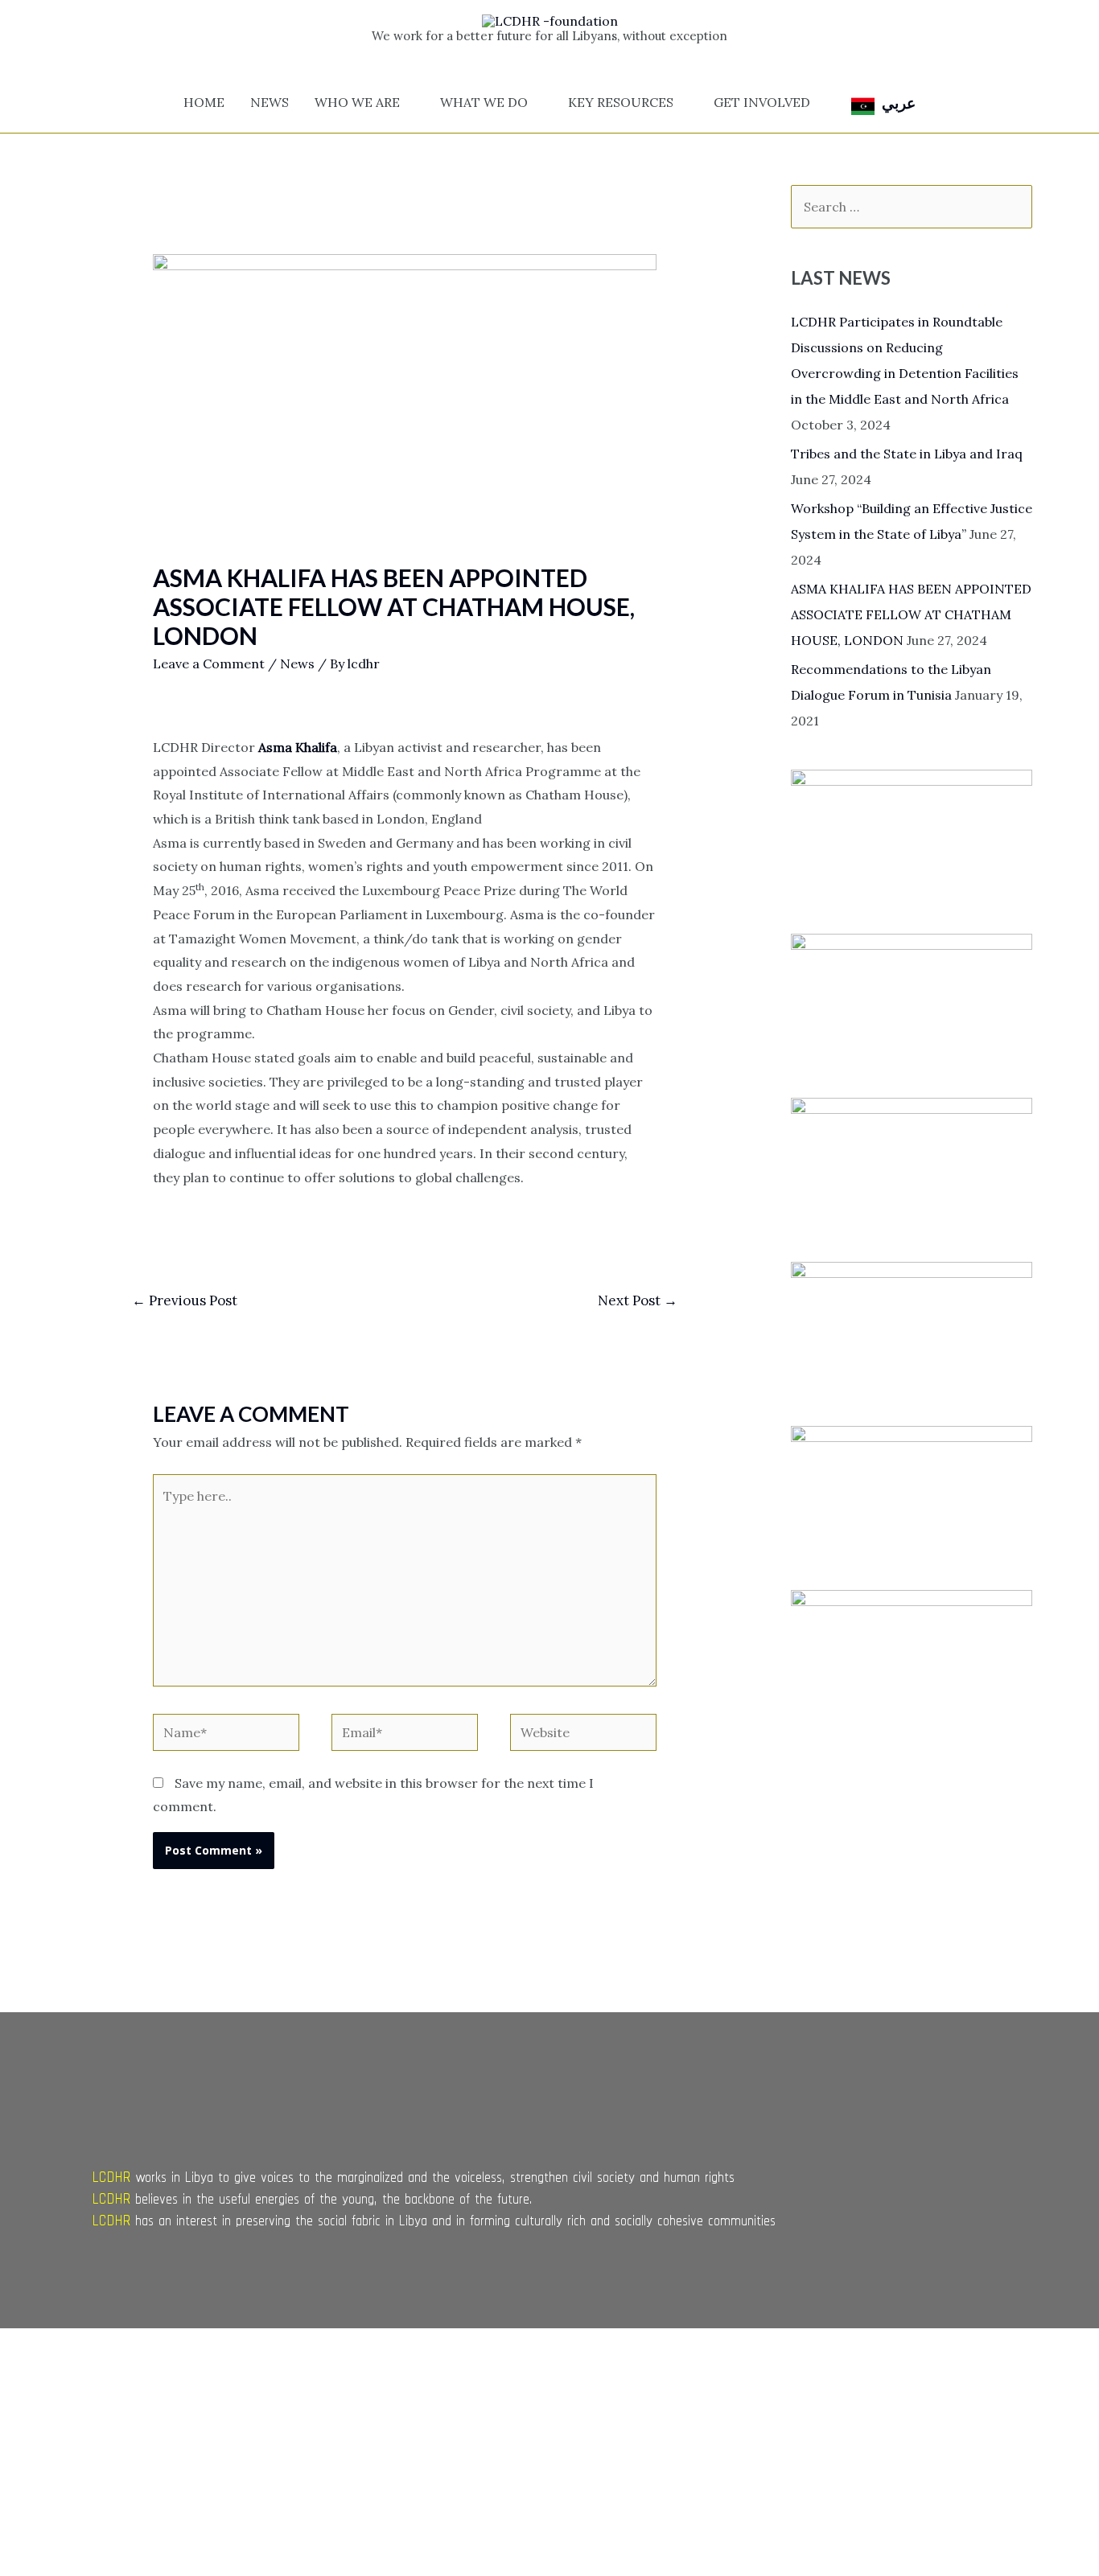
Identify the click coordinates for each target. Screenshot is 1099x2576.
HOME (204, 102)
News (297, 664)
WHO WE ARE (357, 102)
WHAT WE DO (484, 102)
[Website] (583, 1735)
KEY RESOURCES (621, 102)
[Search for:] (912, 207)
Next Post (638, 1300)
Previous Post (185, 1300)
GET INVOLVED (762, 102)
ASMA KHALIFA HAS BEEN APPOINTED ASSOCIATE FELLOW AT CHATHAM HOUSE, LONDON (911, 614)
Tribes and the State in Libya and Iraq (907, 454)
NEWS (270, 102)
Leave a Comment (209, 664)
